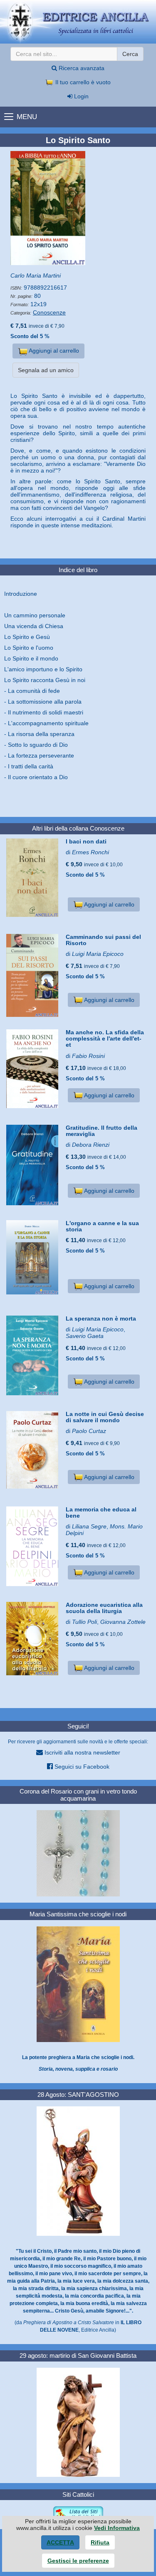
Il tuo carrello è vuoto (82, 82)
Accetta (60, 2542)
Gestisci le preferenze (78, 2561)
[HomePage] (78, 22)
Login (80, 96)
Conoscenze (49, 312)
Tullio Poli (84, 1622)
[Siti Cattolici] (78, 2514)
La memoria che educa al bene (101, 1512)
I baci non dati (86, 841)
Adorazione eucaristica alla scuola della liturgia (104, 1608)
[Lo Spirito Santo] (78, 208)
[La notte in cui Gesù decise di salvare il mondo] (33, 1450)
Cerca (130, 54)
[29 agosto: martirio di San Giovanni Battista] (78, 2422)
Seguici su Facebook (81, 1767)
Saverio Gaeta (85, 1336)
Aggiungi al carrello (53, 351)
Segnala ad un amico (46, 370)
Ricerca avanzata (81, 68)
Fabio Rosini (88, 1056)
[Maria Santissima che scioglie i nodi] (78, 1984)
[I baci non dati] (33, 878)
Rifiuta (100, 2542)
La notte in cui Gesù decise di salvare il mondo (105, 1417)
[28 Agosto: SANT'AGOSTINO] (78, 2171)
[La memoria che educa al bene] (33, 1546)
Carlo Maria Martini (36, 275)
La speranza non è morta (101, 1318)
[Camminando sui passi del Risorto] (33, 975)
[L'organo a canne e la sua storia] (33, 1257)
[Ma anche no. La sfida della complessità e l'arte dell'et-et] (33, 1069)
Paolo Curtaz (89, 1431)
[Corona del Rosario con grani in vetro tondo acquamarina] (78, 1853)
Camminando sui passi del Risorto (103, 940)
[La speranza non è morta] (33, 1355)
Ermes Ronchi (90, 852)
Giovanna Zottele (123, 1622)
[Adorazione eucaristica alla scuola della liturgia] (33, 1639)
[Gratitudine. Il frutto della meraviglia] (33, 1165)
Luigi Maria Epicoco (98, 954)
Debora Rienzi (91, 1145)
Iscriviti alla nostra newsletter (82, 1752)
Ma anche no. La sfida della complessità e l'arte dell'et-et (105, 1039)
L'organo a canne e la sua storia (102, 1226)
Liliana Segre (89, 1526)
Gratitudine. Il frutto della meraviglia (102, 1131)
